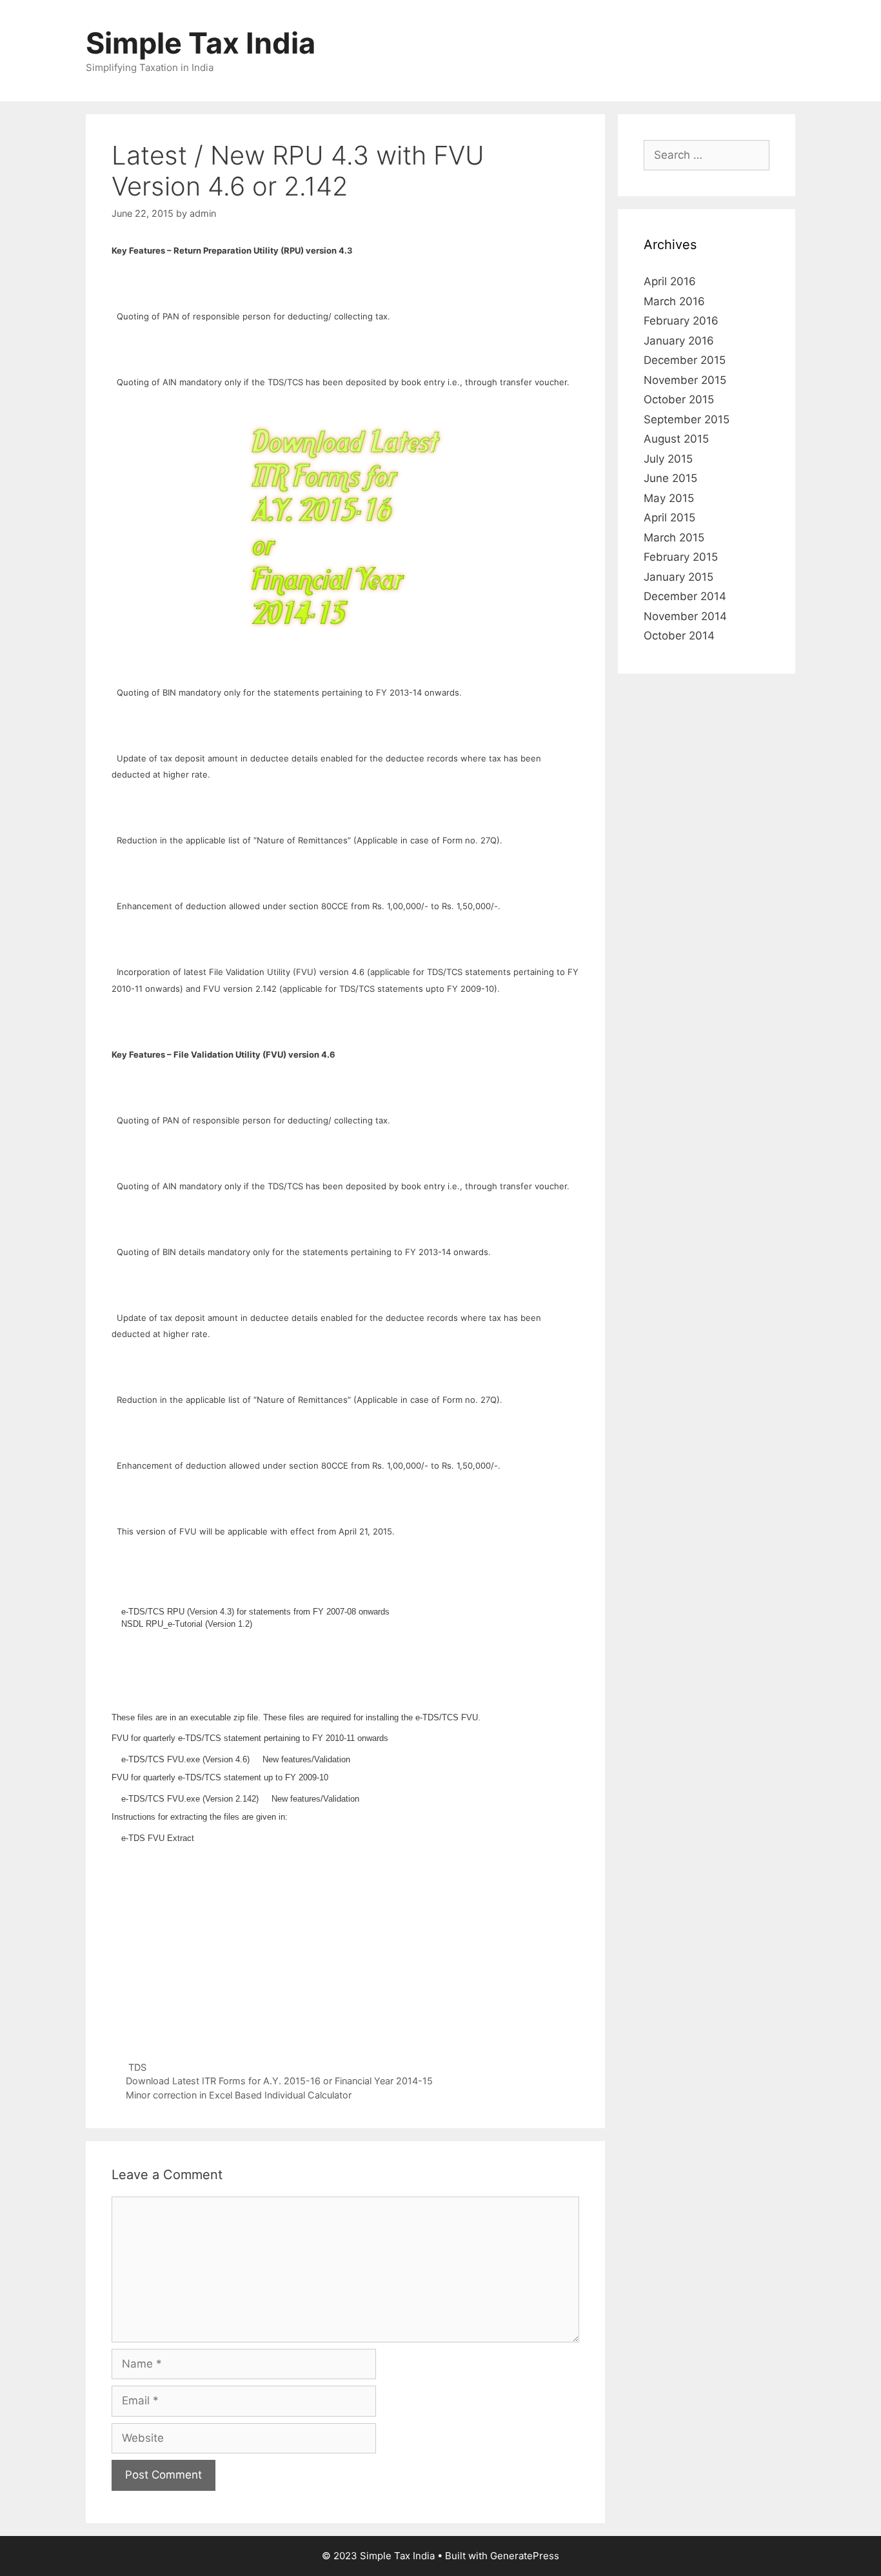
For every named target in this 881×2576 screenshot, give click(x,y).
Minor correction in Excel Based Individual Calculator (239, 2095)
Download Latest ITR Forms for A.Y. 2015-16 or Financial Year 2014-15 (279, 2081)
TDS (137, 2067)
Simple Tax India (201, 43)
